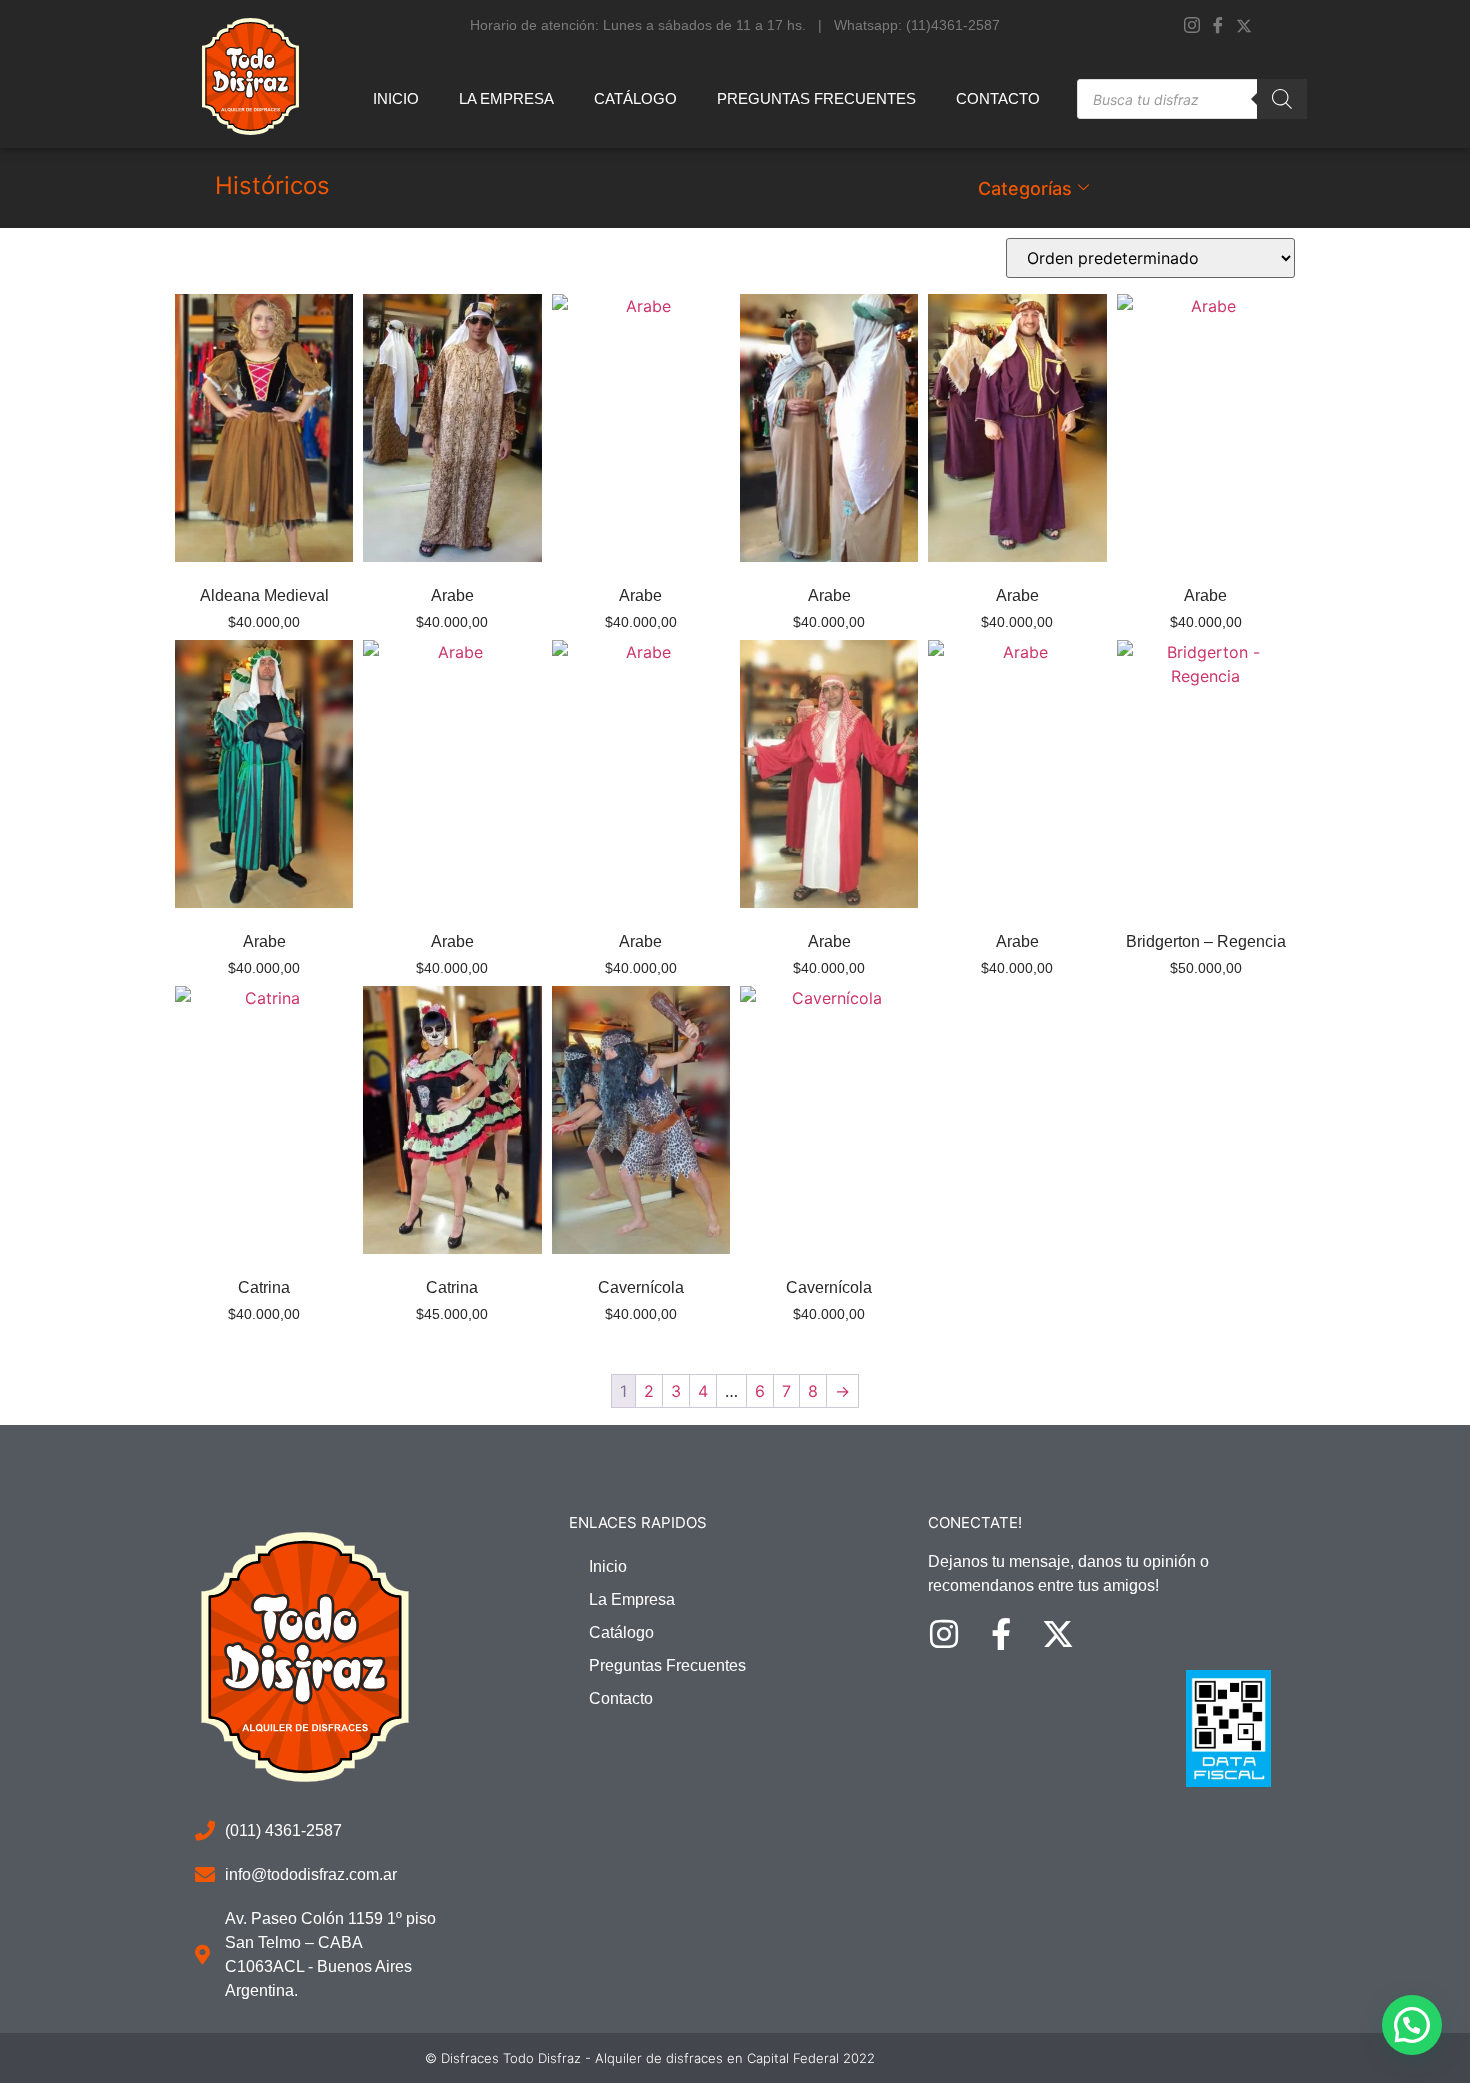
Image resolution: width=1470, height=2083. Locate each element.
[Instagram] (1192, 25)
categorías (1025, 188)
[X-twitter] (1058, 1634)
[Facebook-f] (1001, 1634)
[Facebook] (1218, 25)
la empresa (506, 98)
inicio (396, 98)
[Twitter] (1244, 24)
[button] (1412, 2025)
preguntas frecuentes (816, 98)
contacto (998, 98)
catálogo (635, 98)
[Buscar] (1282, 99)
